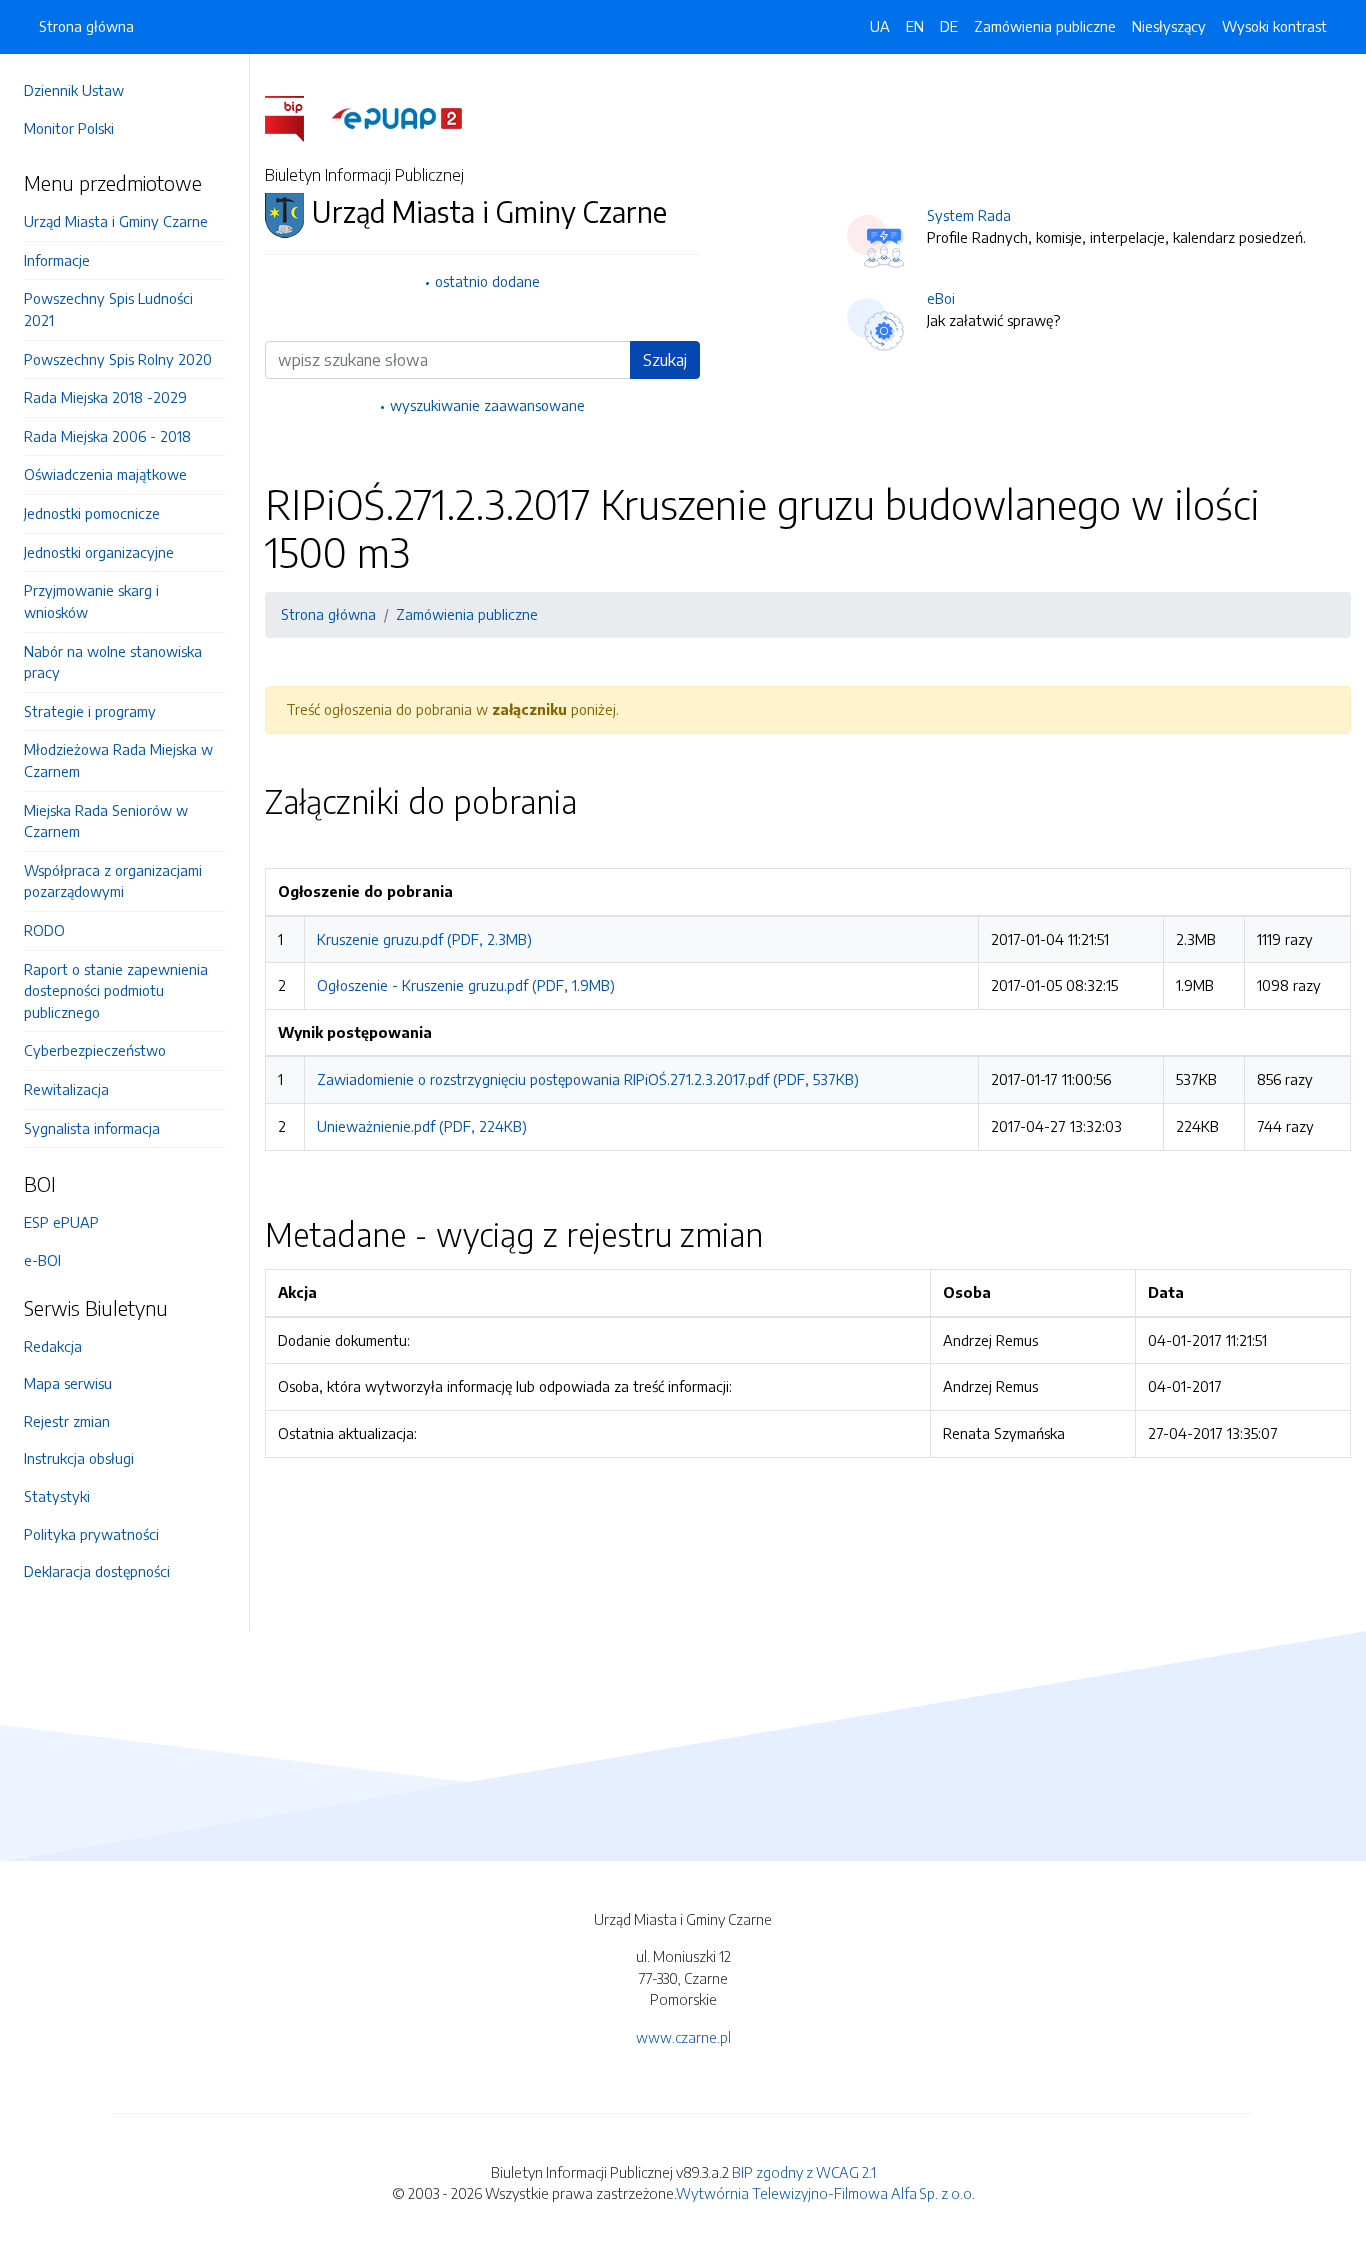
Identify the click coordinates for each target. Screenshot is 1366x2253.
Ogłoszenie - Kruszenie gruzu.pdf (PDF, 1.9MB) (466, 985)
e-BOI (42, 1260)
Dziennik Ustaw (74, 90)
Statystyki (57, 1496)
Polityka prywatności (91, 1534)
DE (949, 26)
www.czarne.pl (683, 2037)
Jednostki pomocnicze (92, 513)
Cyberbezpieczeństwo (95, 1050)
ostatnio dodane (487, 281)
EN (915, 26)
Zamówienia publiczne (1045, 26)
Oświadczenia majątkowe (105, 474)
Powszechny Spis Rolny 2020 (118, 359)
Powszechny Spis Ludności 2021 (108, 309)
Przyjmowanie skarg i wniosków (91, 601)
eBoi (941, 298)
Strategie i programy (90, 711)
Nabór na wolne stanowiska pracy (113, 662)
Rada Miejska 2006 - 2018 (107, 436)
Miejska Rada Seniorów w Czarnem (106, 821)
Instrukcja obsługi (79, 1458)
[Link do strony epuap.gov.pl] (397, 117)
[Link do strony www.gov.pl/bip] (296, 117)
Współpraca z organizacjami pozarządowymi (113, 881)
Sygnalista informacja (92, 1128)
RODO (44, 930)
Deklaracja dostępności (97, 1571)
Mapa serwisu (68, 1383)
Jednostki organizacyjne (99, 552)
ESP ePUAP (61, 1222)
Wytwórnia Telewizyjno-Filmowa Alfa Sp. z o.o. (825, 2193)
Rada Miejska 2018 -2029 (105, 397)
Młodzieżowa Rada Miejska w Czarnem (118, 760)
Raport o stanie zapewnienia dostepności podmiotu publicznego (116, 990)
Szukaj (665, 360)
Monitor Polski (69, 128)
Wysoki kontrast (1274, 26)
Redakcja (53, 1346)
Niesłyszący (1169, 26)
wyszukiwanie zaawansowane (487, 405)
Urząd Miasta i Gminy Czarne (116, 221)
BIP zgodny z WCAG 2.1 (804, 2172)
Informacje (57, 260)
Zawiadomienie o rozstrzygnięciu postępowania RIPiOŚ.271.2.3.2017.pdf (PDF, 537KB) (588, 1079)
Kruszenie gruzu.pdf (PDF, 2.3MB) (424, 939)
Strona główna (86, 26)
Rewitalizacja (66, 1089)
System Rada (969, 215)
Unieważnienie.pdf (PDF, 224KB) (422, 1126)
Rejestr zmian (67, 1421)
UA (880, 26)
